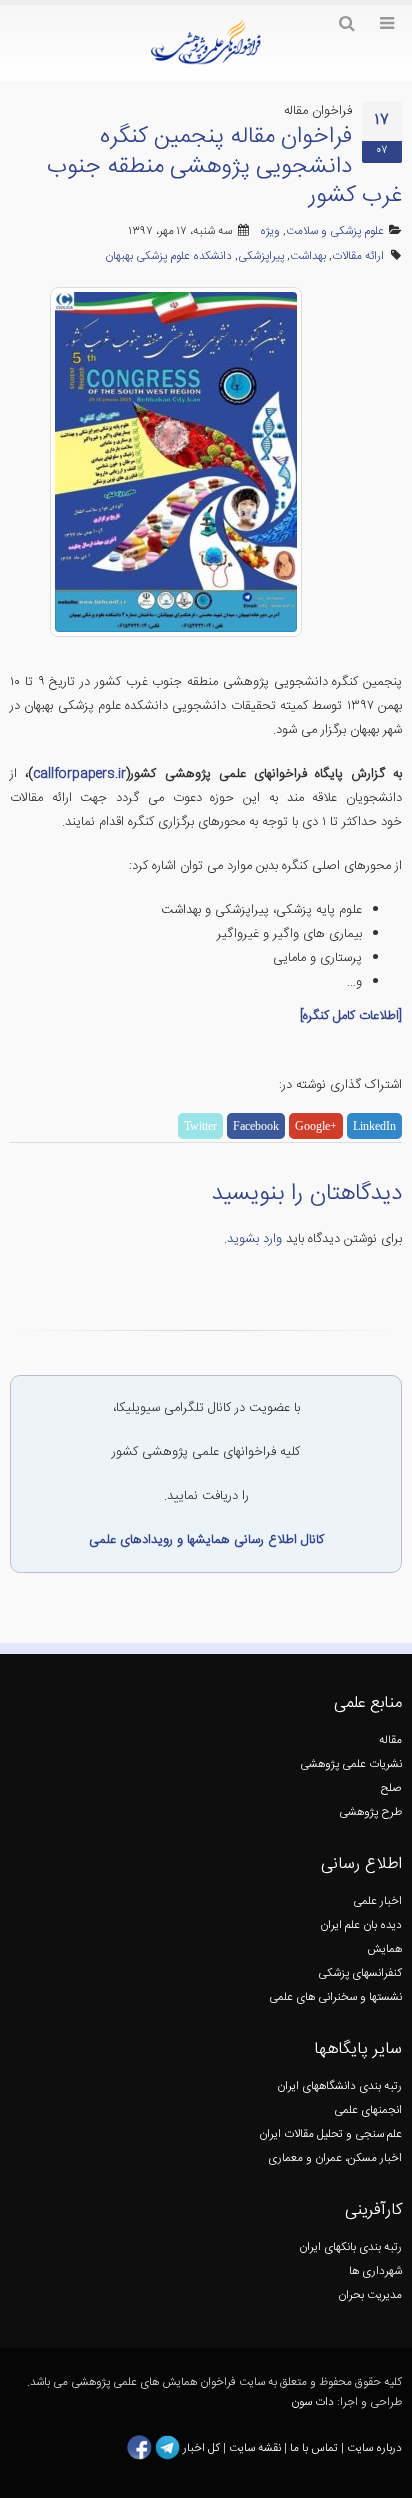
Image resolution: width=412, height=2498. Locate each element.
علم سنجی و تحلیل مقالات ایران (330, 2134)
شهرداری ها (375, 2271)
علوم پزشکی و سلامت (335, 231)
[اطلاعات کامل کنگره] (351, 1016)
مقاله (390, 1740)
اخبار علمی (377, 1901)
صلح (391, 1788)
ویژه (270, 231)
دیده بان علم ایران (361, 1925)
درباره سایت (374, 2447)
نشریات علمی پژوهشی (351, 1764)
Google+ (316, 1126)
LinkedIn (374, 1126)
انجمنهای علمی (368, 2110)
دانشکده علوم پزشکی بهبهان (168, 256)
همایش (384, 1949)
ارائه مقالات (358, 256)
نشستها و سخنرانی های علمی (335, 1997)
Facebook (256, 1126)
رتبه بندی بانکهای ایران (350, 2247)
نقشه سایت (256, 2447)
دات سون (312, 2402)
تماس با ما (312, 2447)
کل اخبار (201, 2447)
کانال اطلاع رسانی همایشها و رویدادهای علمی (206, 1540)
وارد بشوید (254, 1239)
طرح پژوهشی (370, 1812)
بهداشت (308, 256)
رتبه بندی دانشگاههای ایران (339, 2086)
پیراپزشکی (261, 256)
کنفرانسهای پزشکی (360, 1973)
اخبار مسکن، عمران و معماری (335, 2158)
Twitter (200, 1126)
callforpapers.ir (79, 774)
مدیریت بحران (370, 2295)
